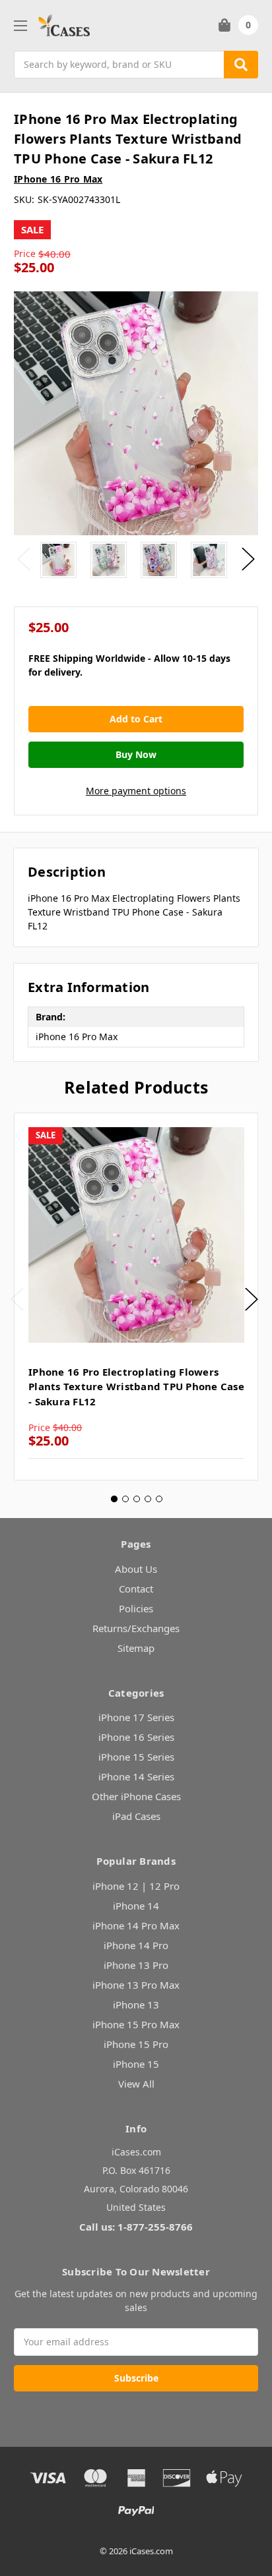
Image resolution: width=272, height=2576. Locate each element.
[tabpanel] (136, 1297)
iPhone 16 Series (136, 1737)
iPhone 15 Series (136, 1757)
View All (136, 2084)
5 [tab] (159, 1499)
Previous (24, 559)
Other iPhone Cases (136, 1796)
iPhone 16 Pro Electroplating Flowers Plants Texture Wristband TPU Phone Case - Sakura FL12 (136, 1387)
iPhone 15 (136, 2064)
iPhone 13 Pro (136, 1965)
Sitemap (136, 1648)
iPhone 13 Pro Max (136, 1985)
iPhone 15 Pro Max (136, 2024)
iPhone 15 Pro (136, 2044)
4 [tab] (148, 1499)
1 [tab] (114, 1499)
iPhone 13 (136, 2005)
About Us (136, 1569)
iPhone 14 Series (136, 1776)
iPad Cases (136, 1816)
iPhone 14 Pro (136, 1945)
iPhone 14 (136, 1906)
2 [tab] (125, 1499)
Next (248, 559)
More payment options (136, 791)
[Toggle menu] (20, 25)
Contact (136, 1589)
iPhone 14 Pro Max (136, 1925)
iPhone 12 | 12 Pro (136, 1886)
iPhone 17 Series (136, 1717)
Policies (136, 1608)
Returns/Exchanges (136, 1628)
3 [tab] (137, 1499)
